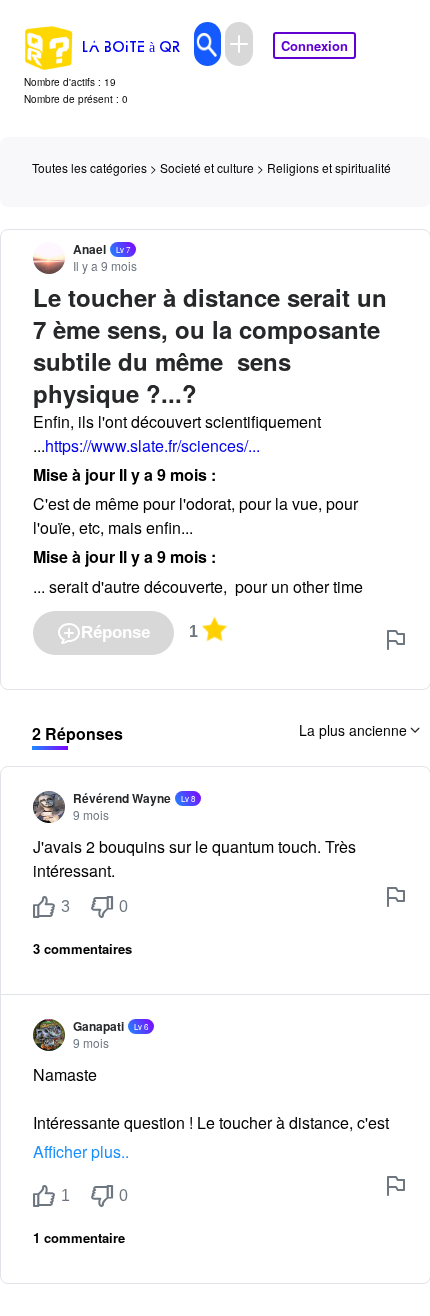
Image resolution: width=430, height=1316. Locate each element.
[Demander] (239, 44)
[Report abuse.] (396, 640)
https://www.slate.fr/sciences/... (152, 445)
